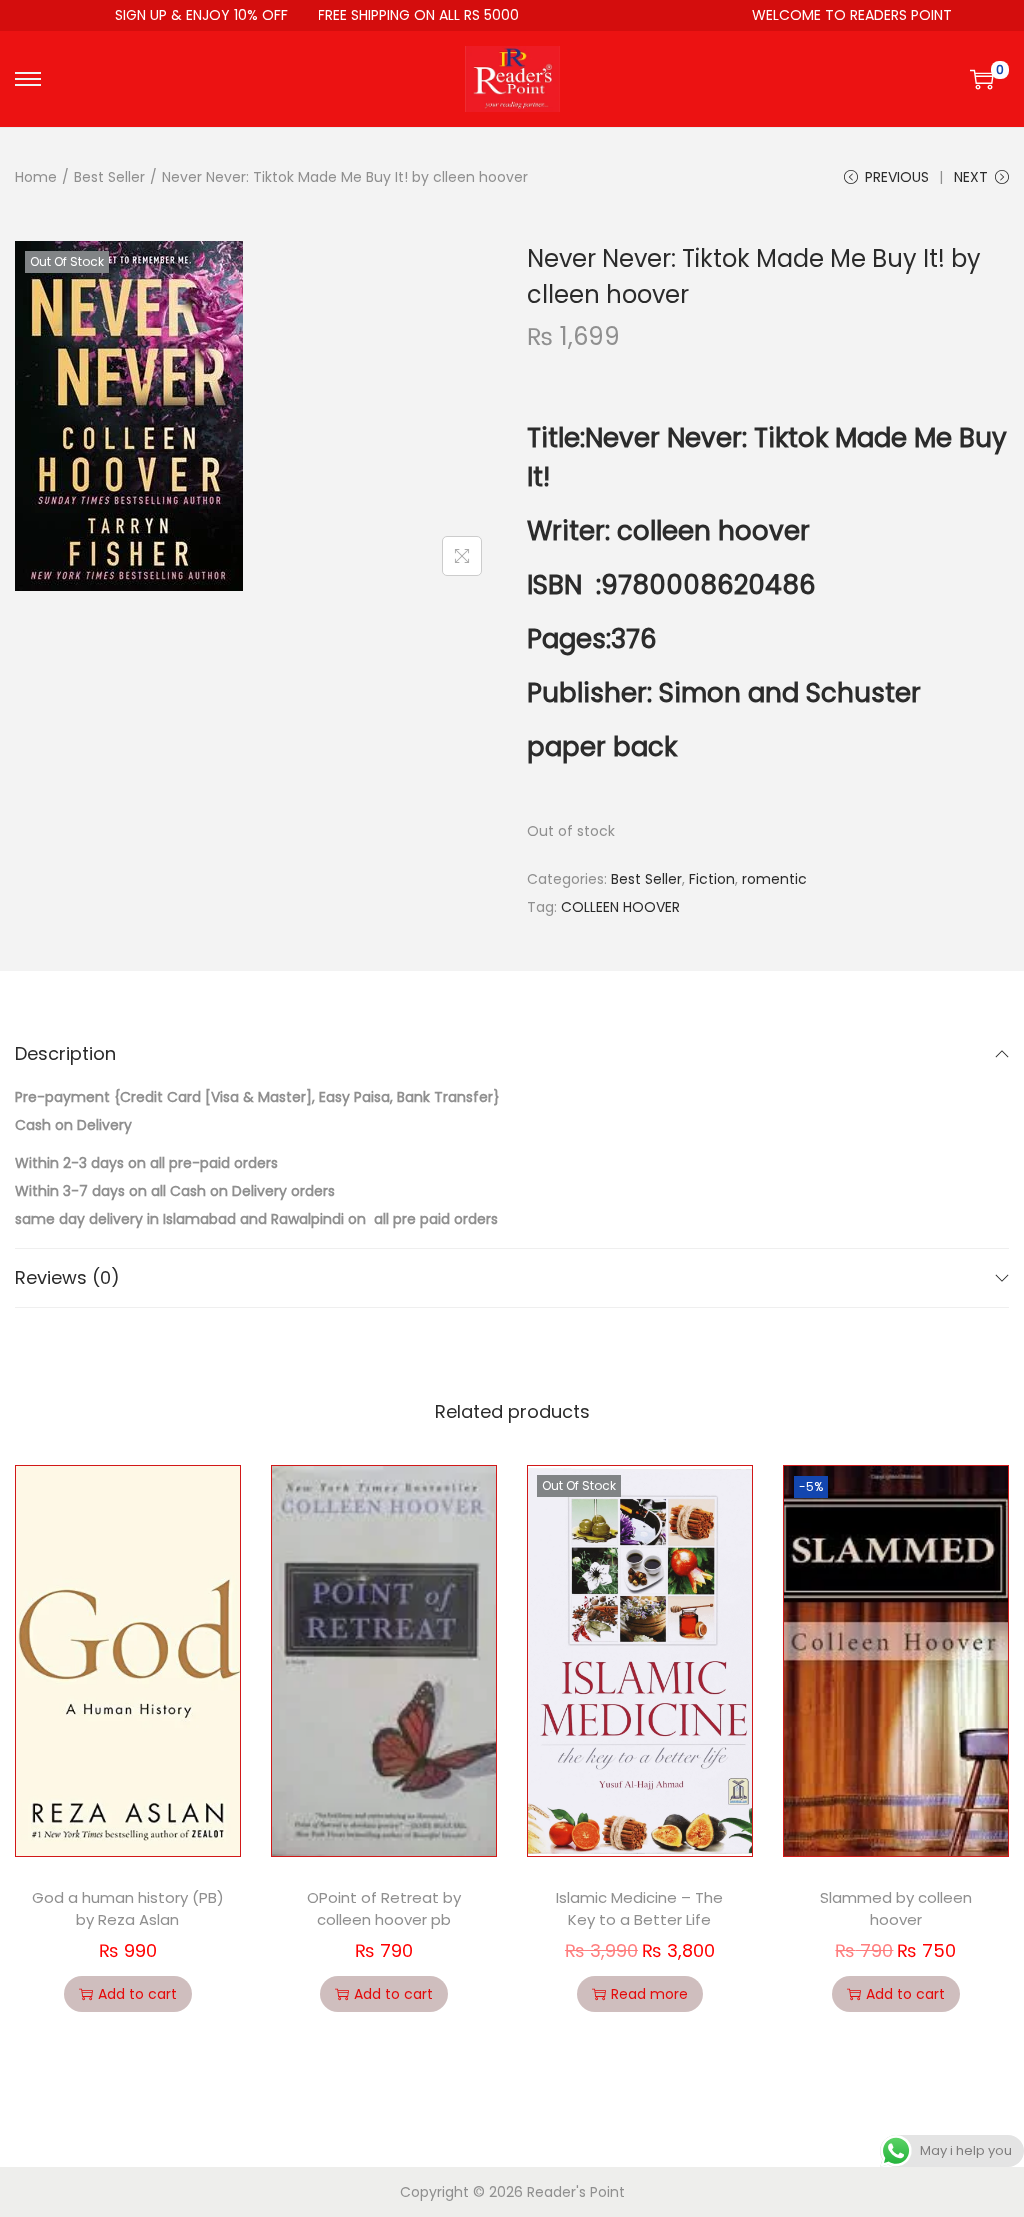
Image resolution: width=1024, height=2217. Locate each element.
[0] (982, 79)
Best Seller (109, 177)
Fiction (712, 879)
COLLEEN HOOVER (620, 907)
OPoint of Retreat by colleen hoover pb (384, 1909)
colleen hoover (713, 531)
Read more (649, 1994)
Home (36, 177)
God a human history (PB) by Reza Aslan (128, 1909)
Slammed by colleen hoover (896, 1909)
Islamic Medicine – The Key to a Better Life (639, 1909)
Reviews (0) (67, 1277)
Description (65, 1053)
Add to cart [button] (137, 1994)
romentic (774, 879)
